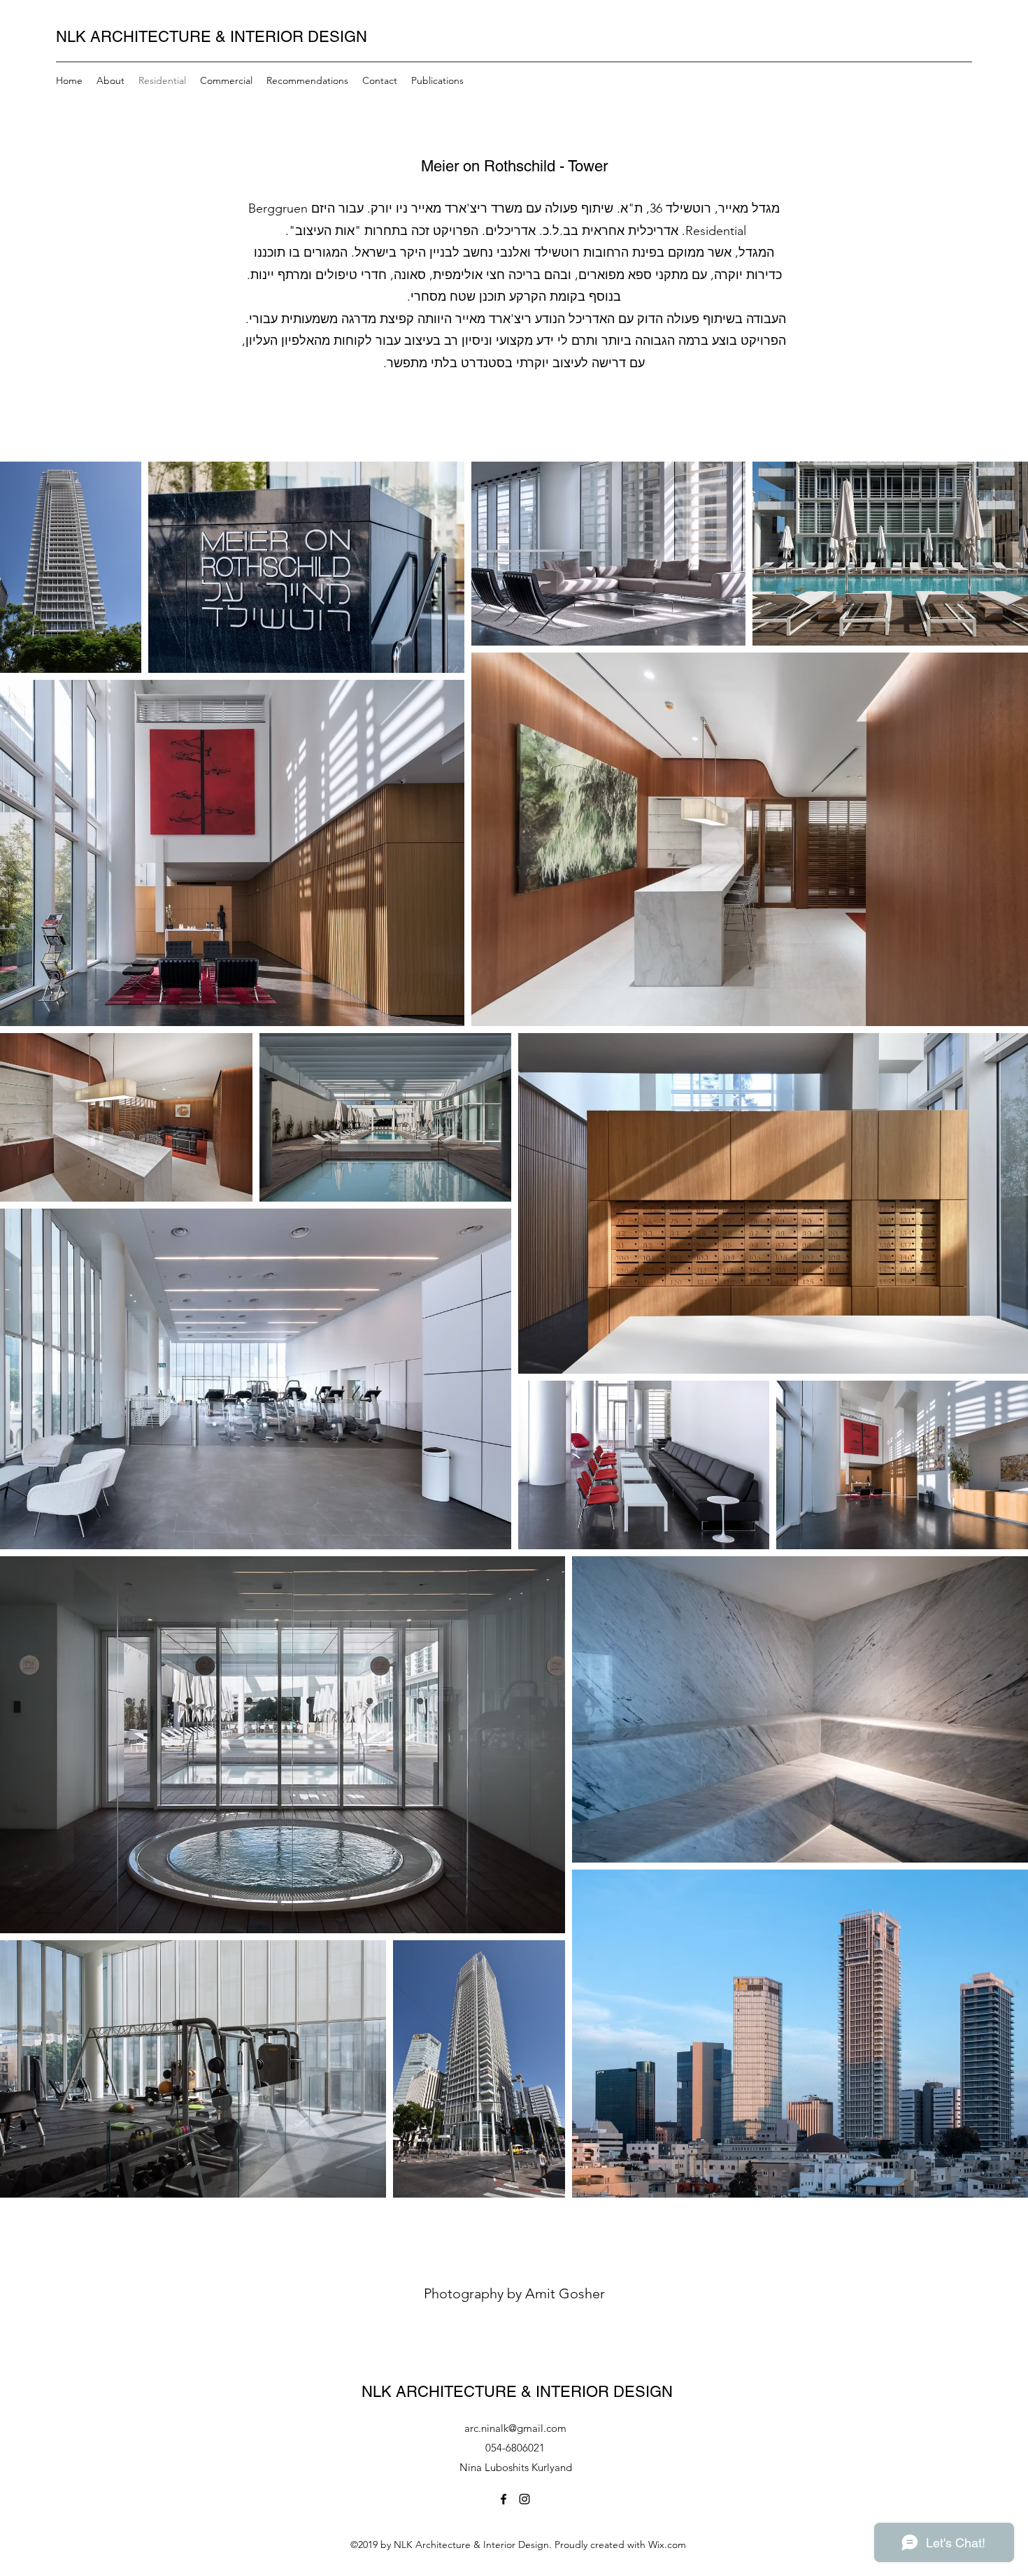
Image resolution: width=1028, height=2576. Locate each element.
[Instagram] (524, 2499)
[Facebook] (504, 2499)
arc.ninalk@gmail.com (515, 2428)
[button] (437, 80)
